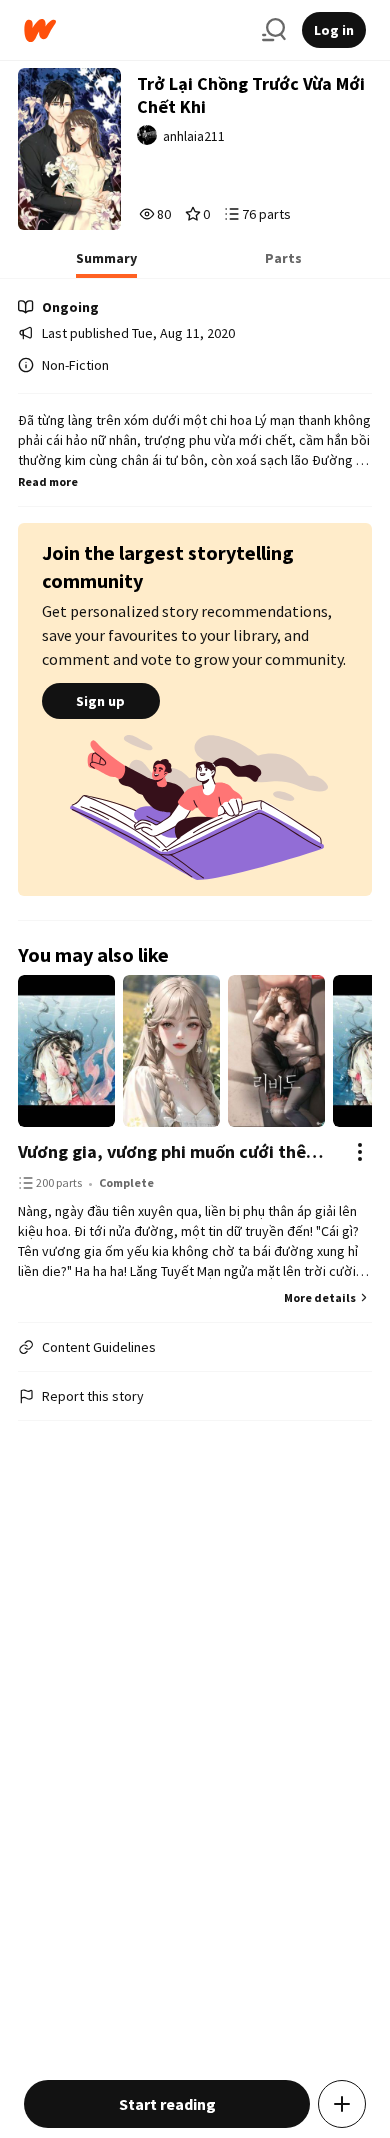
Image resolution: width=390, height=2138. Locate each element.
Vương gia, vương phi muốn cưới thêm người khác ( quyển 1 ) (175, 1151)
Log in (334, 30)
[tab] (106, 264)
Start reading (167, 2104)
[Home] (135, 30)
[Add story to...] (342, 2104)
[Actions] (360, 1152)
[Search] (274, 30)
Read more (48, 481)
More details (320, 1297)
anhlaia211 (194, 136)
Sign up (100, 701)
